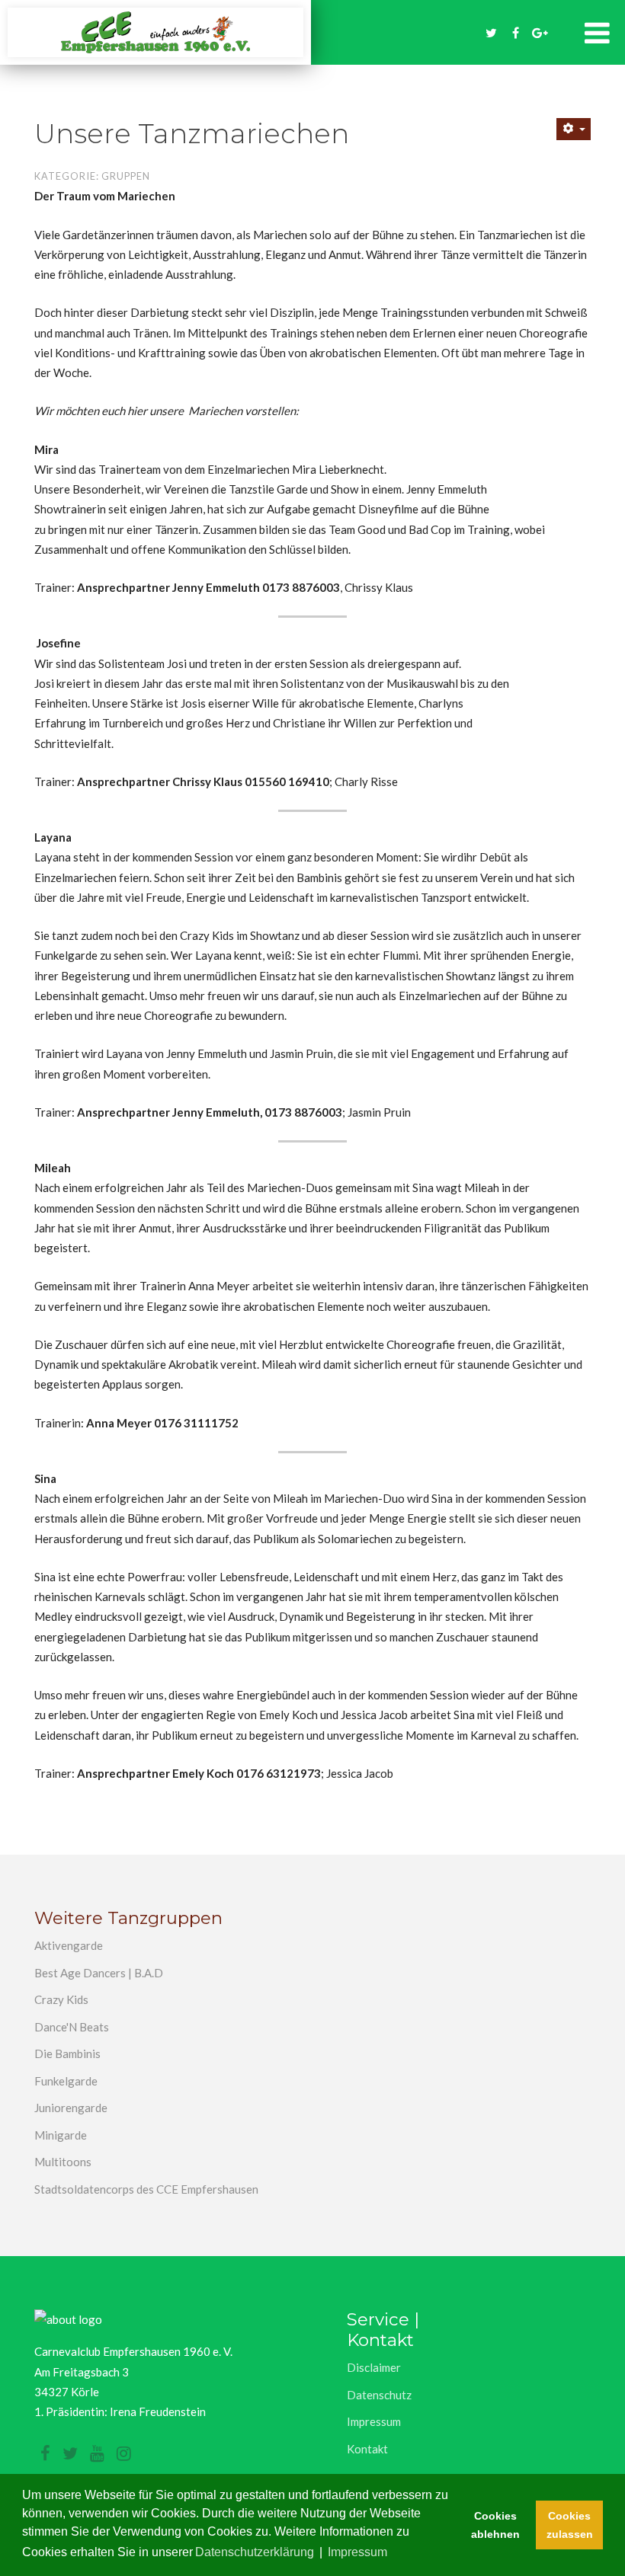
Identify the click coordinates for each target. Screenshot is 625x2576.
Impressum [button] (357, 2552)
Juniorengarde (71, 2108)
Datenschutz (379, 2395)
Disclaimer (374, 2367)
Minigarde (61, 2135)
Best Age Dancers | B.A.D (99, 1973)
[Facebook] (516, 33)
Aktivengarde (69, 1945)
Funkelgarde (66, 2081)
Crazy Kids (61, 1999)
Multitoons (63, 2162)
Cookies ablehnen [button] (495, 2525)
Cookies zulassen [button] (570, 2525)
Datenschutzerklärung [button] (255, 2552)
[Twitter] (492, 33)
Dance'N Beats (72, 2027)
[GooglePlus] (540, 33)
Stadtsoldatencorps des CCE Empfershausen (146, 2189)
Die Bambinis (67, 2053)
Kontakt (367, 2449)
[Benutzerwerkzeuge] (574, 129)
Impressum (374, 2421)
